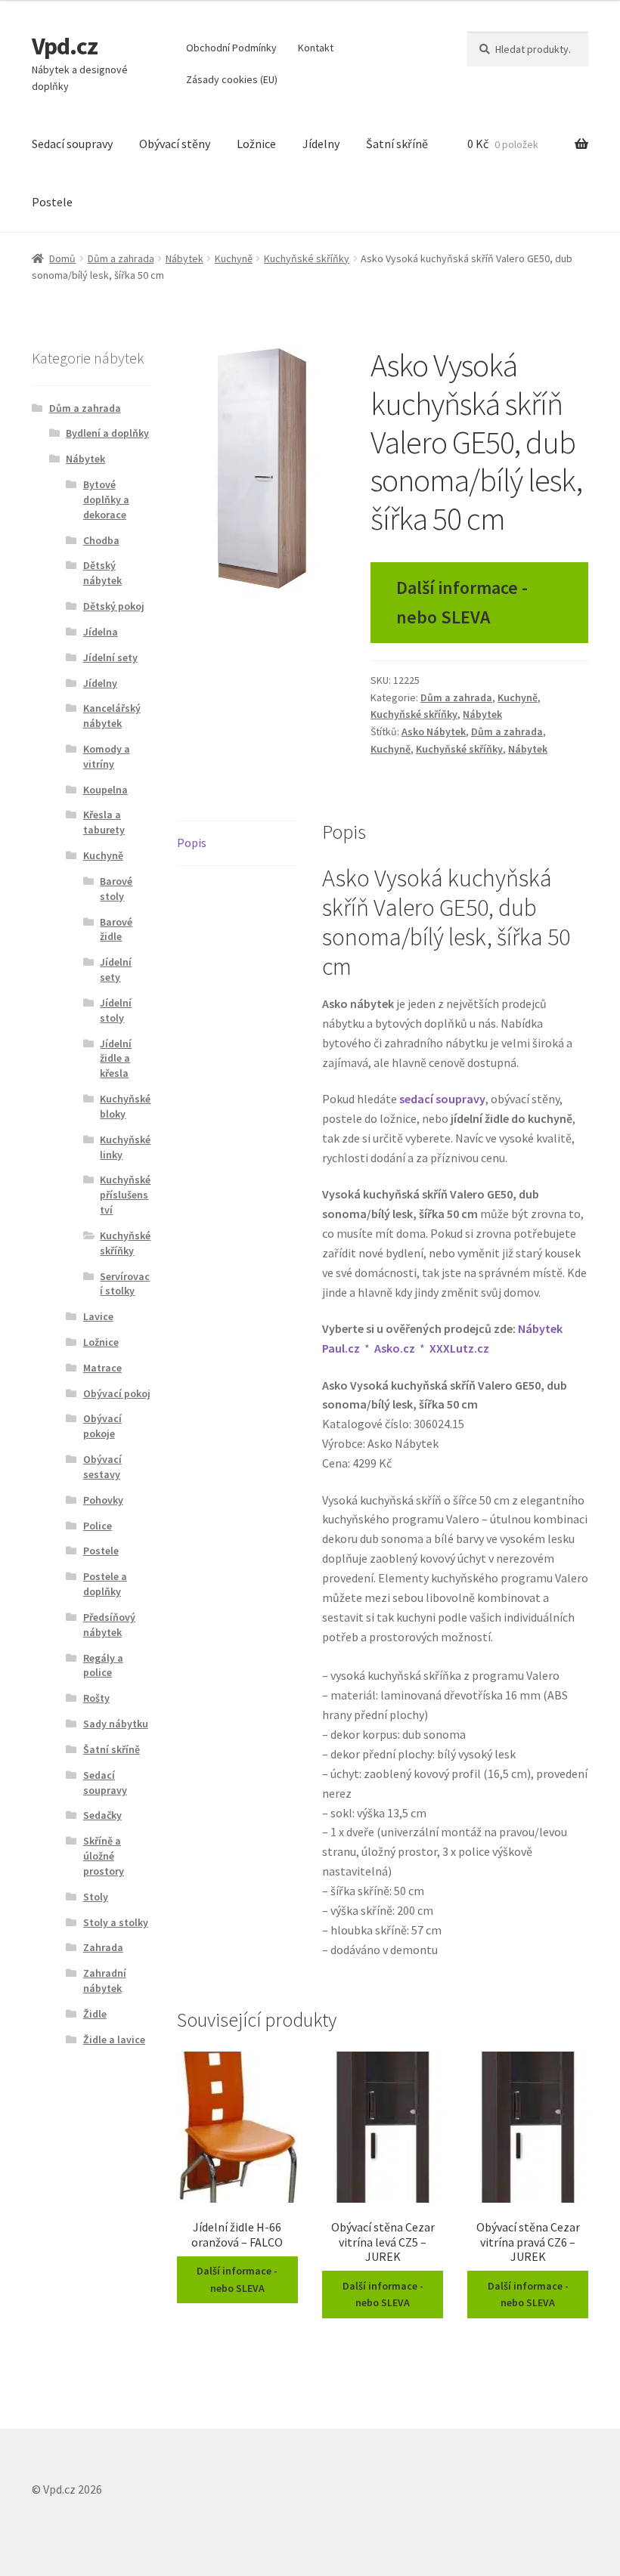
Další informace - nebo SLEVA (462, 602)
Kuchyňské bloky (125, 1106)
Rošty (96, 1698)
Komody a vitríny (107, 756)
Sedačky (102, 1815)
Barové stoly (116, 889)
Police (98, 1526)
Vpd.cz (65, 46)
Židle (95, 2014)
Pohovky (103, 1500)
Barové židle (116, 929)
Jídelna (101, 632)
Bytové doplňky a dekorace (106, 499)
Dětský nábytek (102, 573)
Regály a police (103, 1665)
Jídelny (321, 144)
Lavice (98, 1316)
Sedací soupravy (72, 144)
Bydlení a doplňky (107, 433)
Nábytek (184, 258)
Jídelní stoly (116, 1010)
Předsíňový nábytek (109, 1625)
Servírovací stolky (125, 1284)
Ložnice (256, 144)
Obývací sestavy (102, 1467)
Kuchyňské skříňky (307, 258)
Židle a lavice (114, 2039)
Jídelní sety (110, 657)
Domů (62, 258)
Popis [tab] (192, 843)
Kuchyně (234, 258)
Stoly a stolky (116, 1922)
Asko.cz (395, 1348)
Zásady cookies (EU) (232, 79)
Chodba (101, 540)
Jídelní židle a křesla (116, 1059)
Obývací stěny (175, 144)
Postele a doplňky (105, 1584)
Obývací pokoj (117, 1393)
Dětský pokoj (114, 606)
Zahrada (103, 1947)
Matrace (102, 1368)
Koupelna (105, 790)
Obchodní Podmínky (231, 48)
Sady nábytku (116, 1724)
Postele (52, 202)
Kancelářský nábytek (112, 716)
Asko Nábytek (434, 731)
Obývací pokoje (102, 1426)
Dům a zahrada (121, 258)
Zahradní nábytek (105, 1981)
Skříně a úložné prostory (104, 1856)
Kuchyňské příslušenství (125, 1195)
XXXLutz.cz (459, 1348)
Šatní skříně (397, 144)
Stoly (96, 1897)
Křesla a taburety (104, 822)
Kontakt (316, 48)
